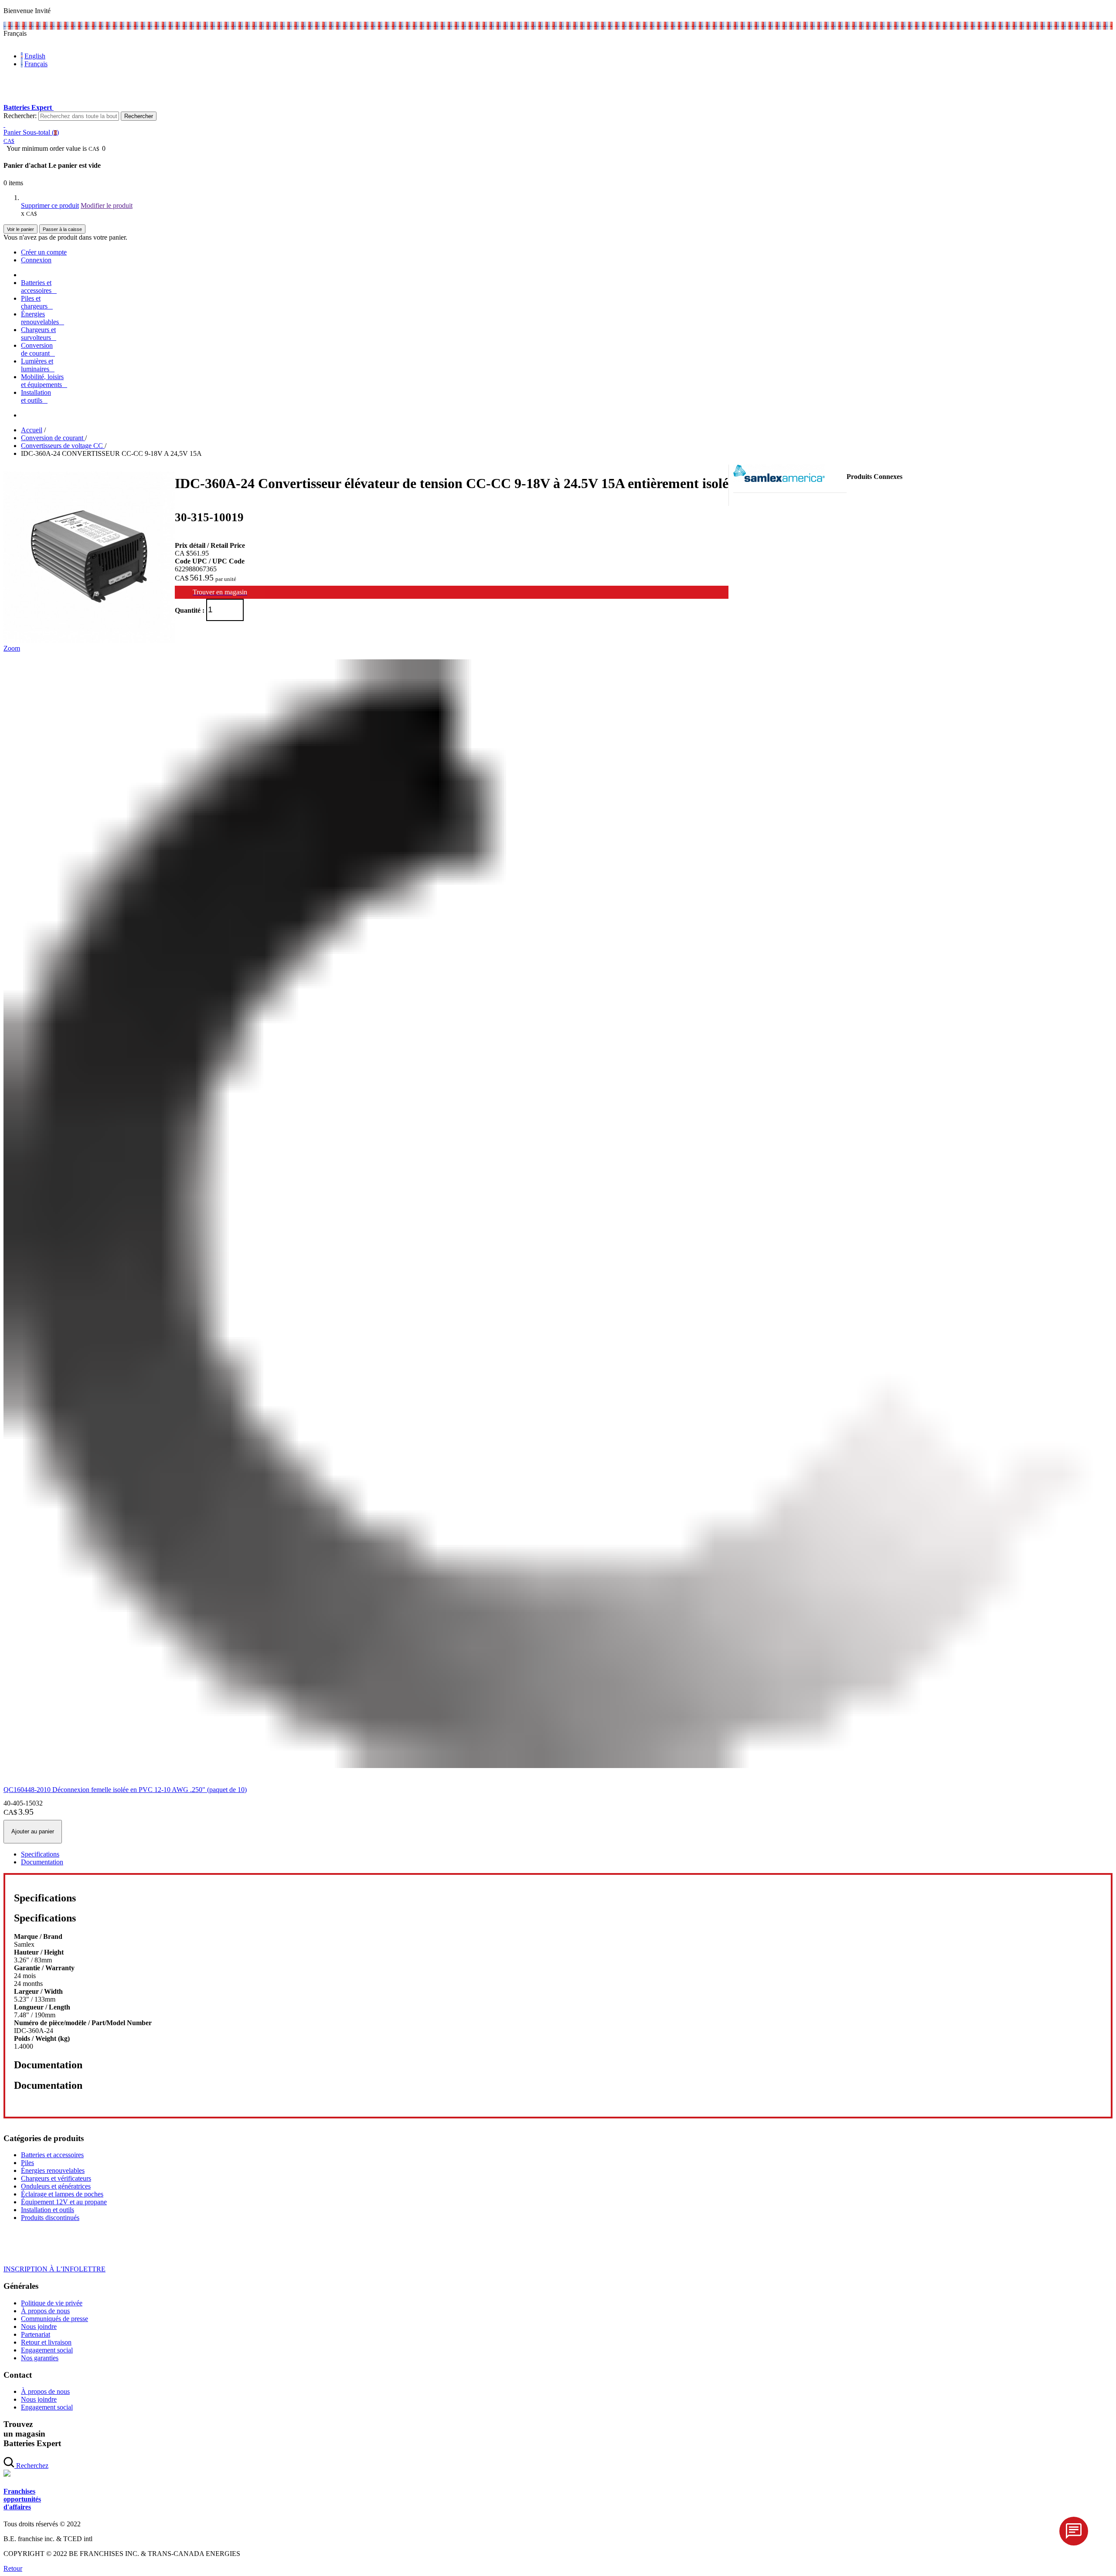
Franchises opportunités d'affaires (22, 2499)
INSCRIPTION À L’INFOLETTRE (54, 2269)
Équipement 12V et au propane (64, 2202)
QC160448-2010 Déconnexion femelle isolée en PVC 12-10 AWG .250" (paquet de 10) (125, 1790)
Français (36, 64)
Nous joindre (39, 2327)
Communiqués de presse (54, 2319)
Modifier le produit (107, 205)
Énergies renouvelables (53, 2170)
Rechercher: (20, 116)
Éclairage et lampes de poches (62, 2194)
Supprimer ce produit (50, 205)
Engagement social (47, 2350)
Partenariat (36, 2334)
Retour (13, 2568)
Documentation (42, 1862)
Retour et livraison (46, 2342)
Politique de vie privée (52, 2303)
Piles (27, 2163)
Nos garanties (40, 2358)
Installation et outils (48, 2210)
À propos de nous (45, 2311)
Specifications (40, 1854)
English (35, 56)
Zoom (12, 648)
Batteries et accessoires (52, 2155)
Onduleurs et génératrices (56, 2186)
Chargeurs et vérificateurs (56, 2178)
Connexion (36, 260)
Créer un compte (44, 252)
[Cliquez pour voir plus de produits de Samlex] (779, 480)
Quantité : (190, 610)
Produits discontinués (50, 2218)
